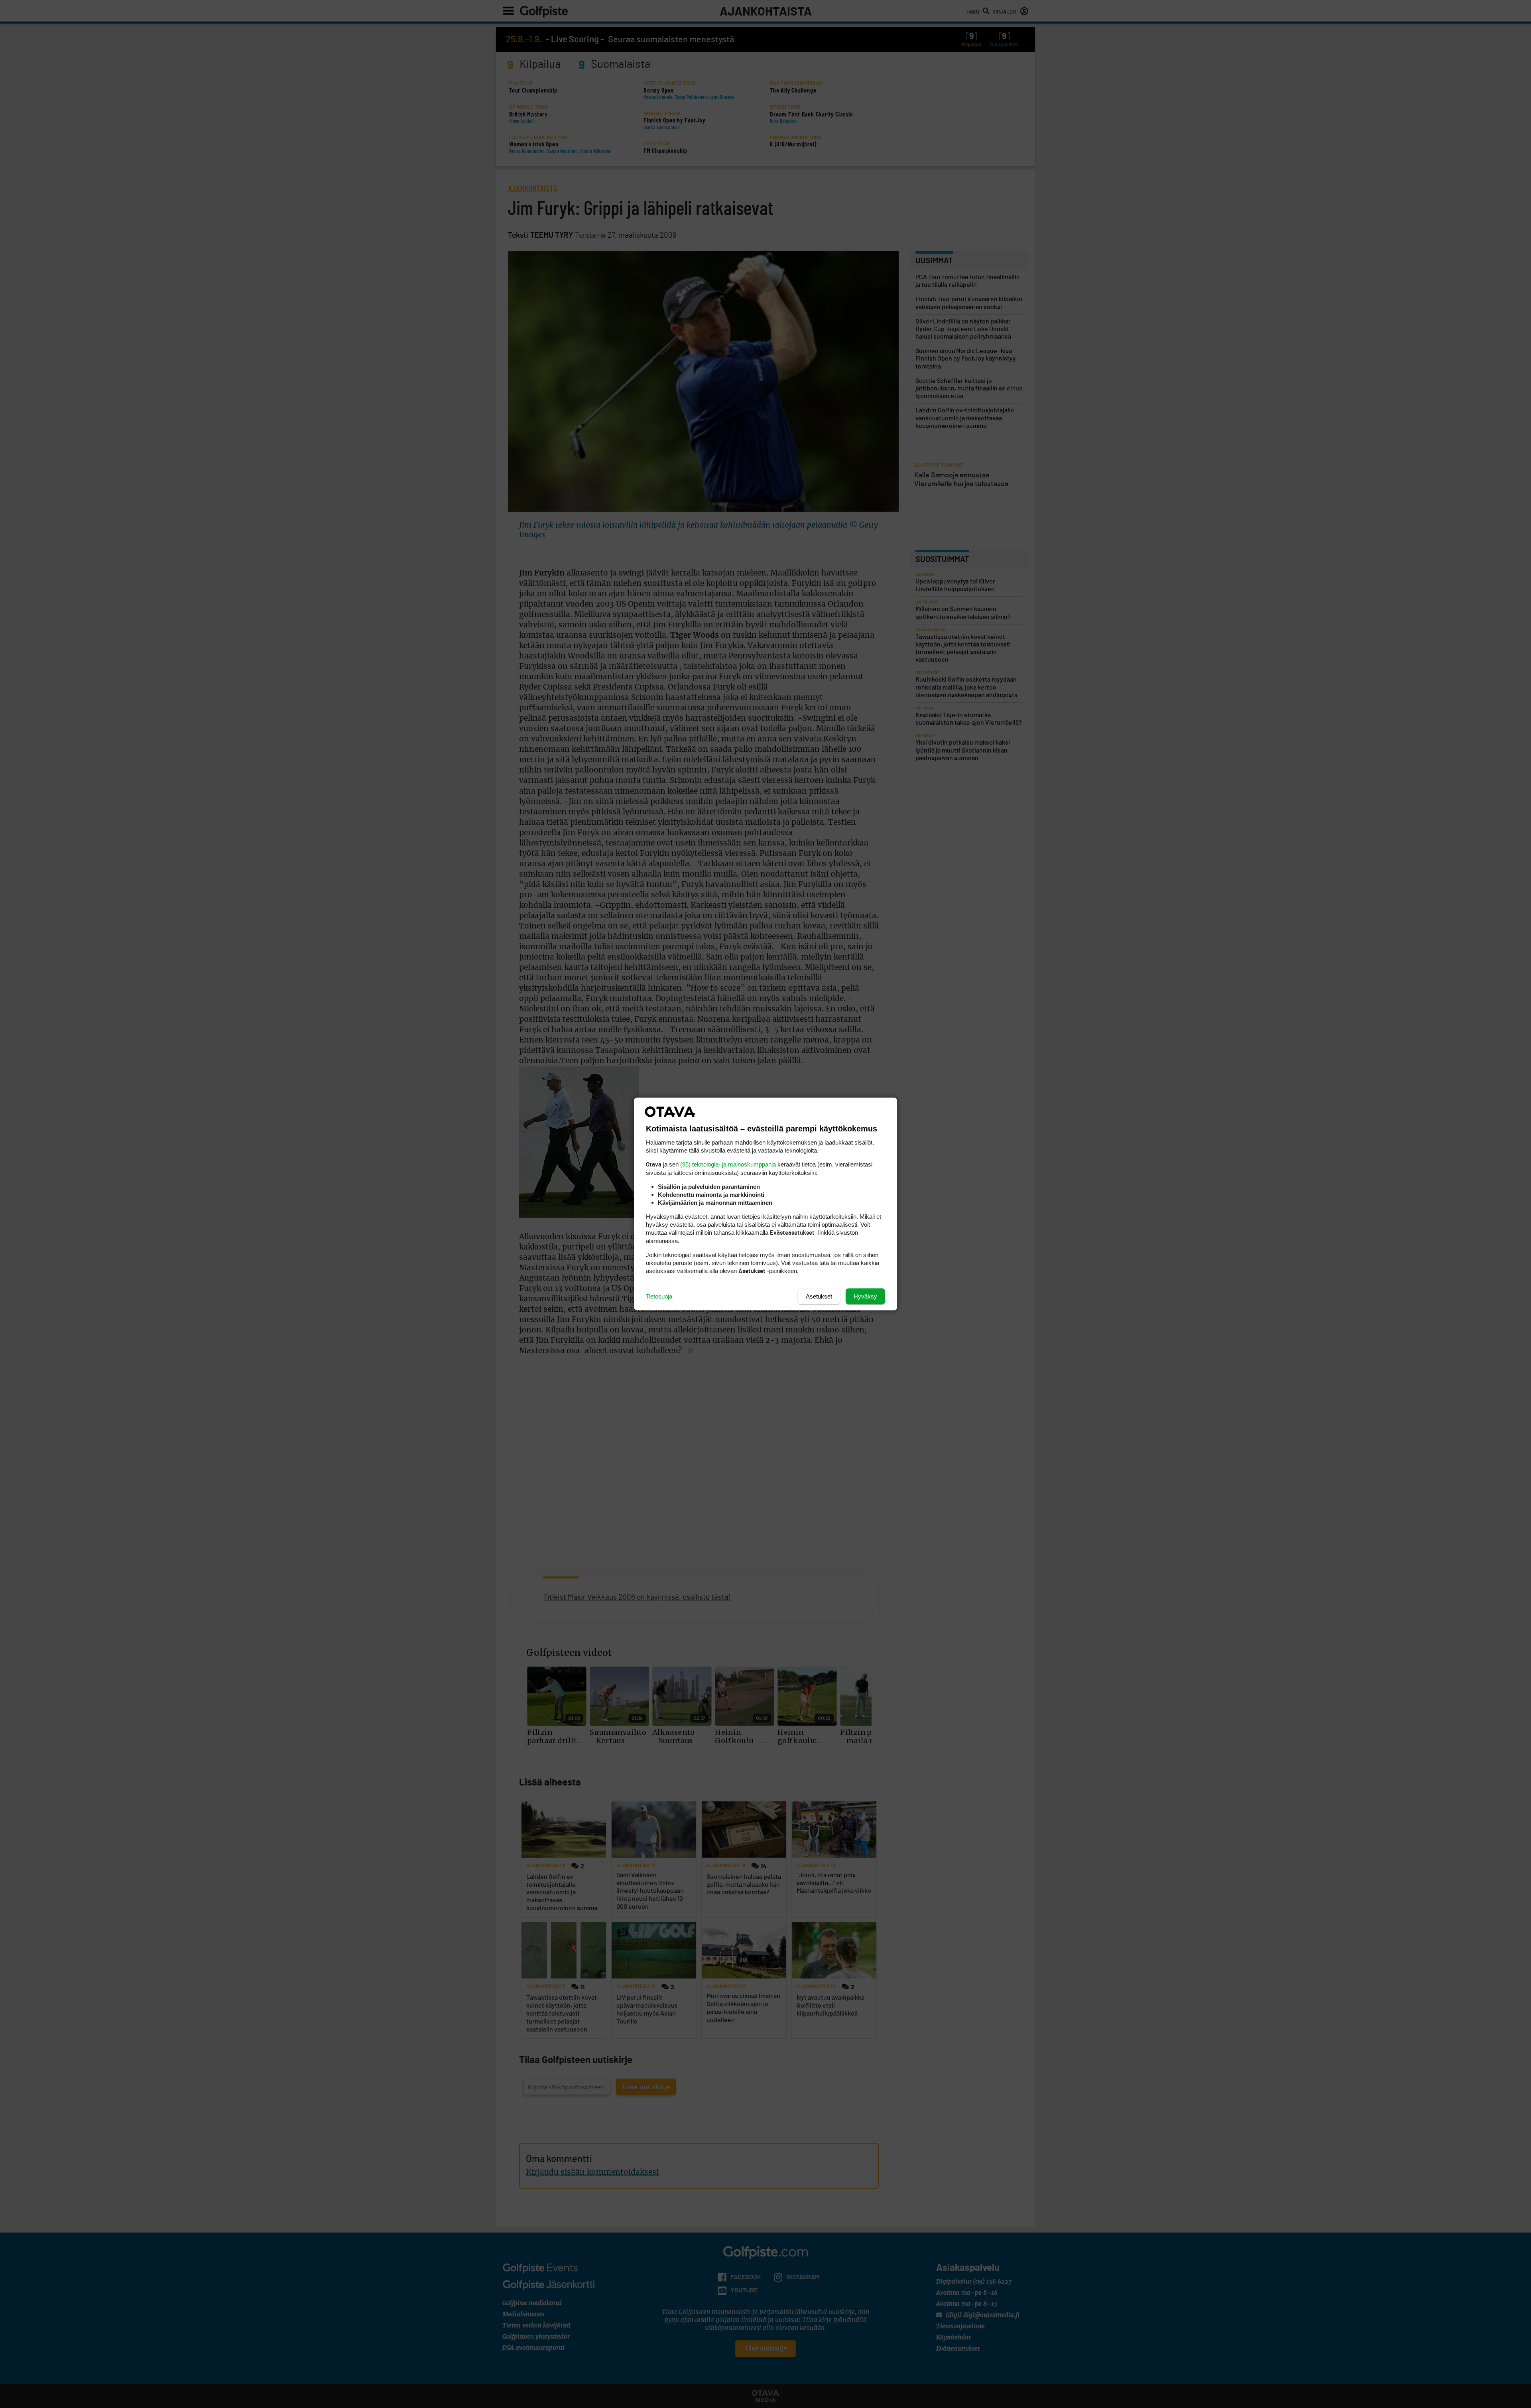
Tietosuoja (659, 1296)
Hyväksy (865, 1296)
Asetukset (819, 1296)
